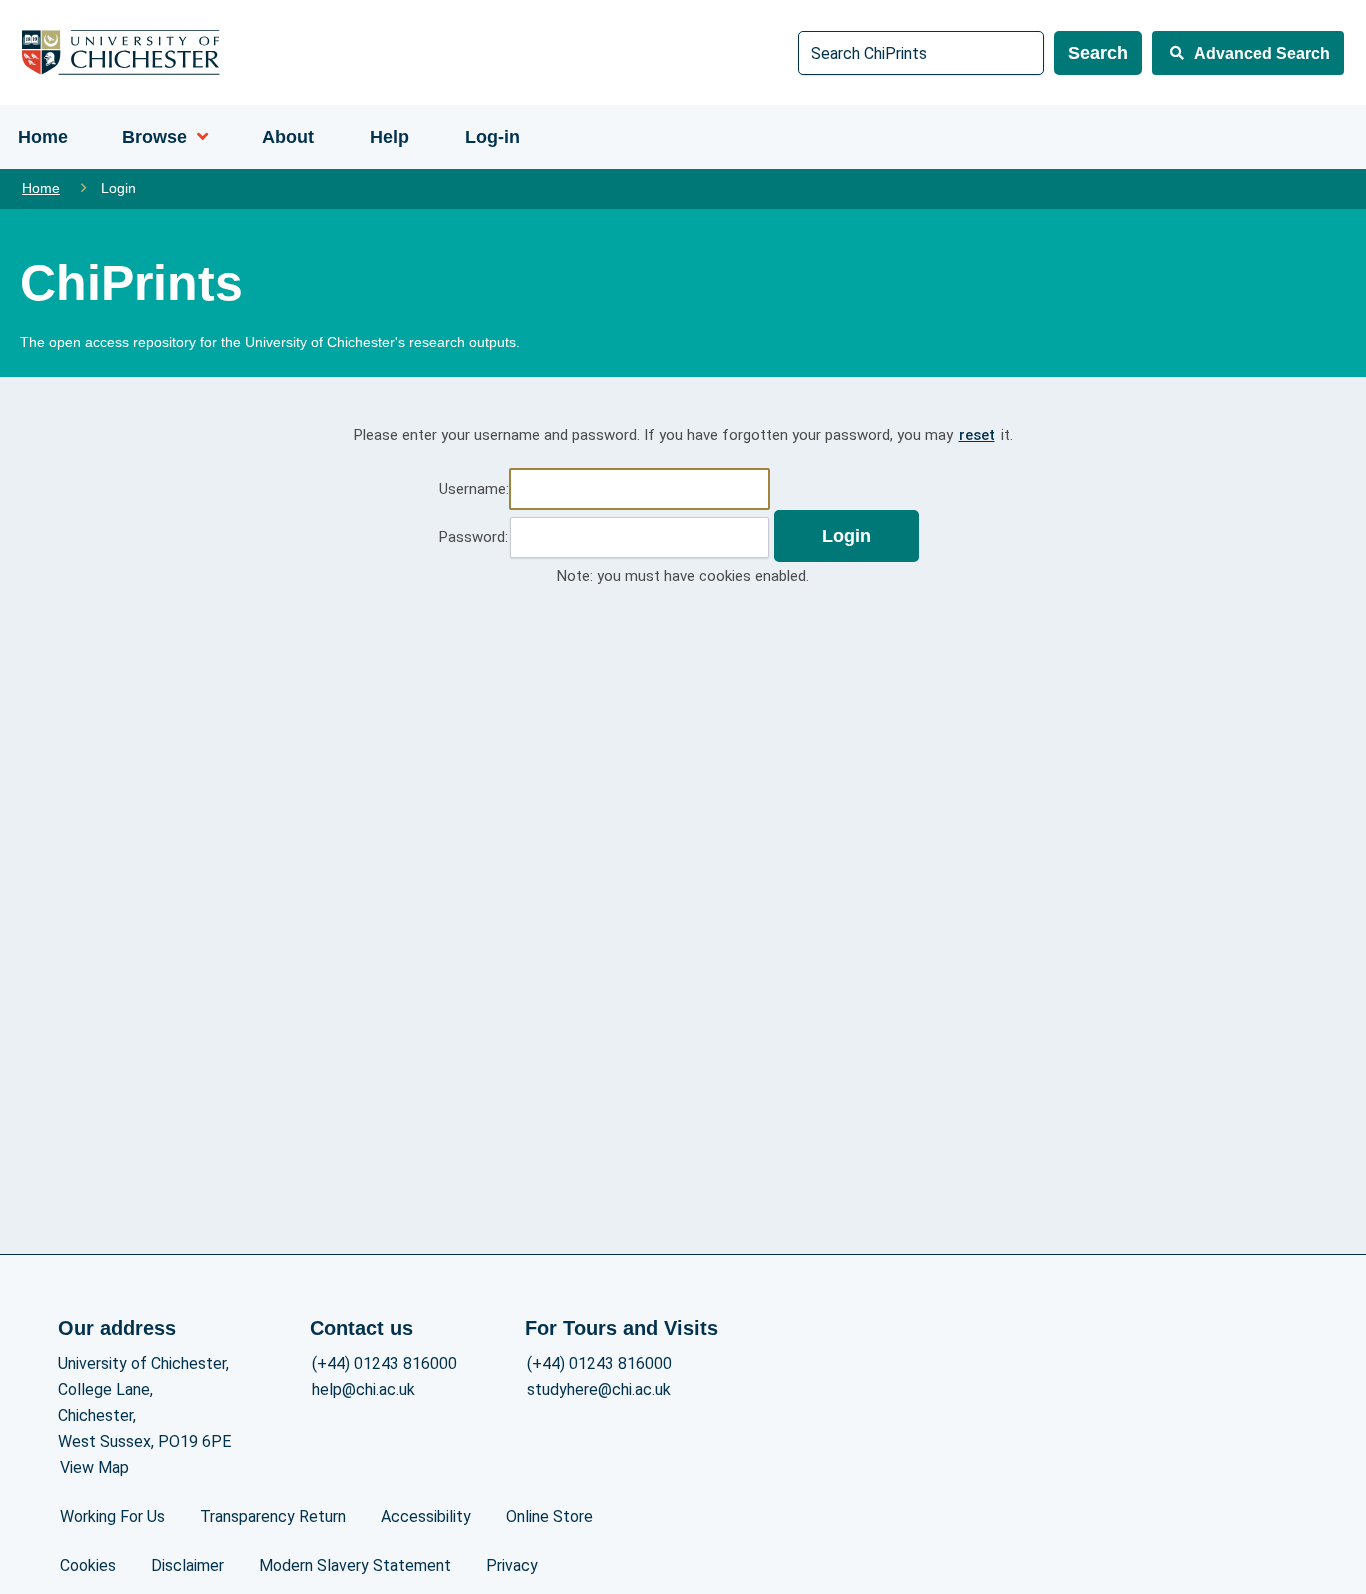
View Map (94, 1467)
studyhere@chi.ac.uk (599, 1389)
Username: (474, 489)
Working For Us (112, 1516)
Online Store (549, 1516)
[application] (197, 137)
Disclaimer (187, 1565)
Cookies (88, 1565)
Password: (473, 537)
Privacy (512, 1565)
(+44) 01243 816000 (384, 1363)
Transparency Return (273, 1516)
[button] (846, 536)
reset (977, 435)
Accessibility (426, 1516)
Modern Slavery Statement (355, 1565)
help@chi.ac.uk (363, 1389)
